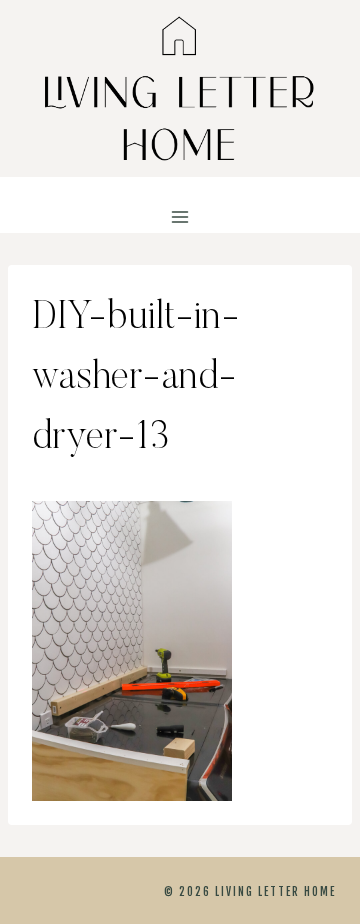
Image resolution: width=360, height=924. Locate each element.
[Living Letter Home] (180, 88)
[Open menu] (180, 217)
